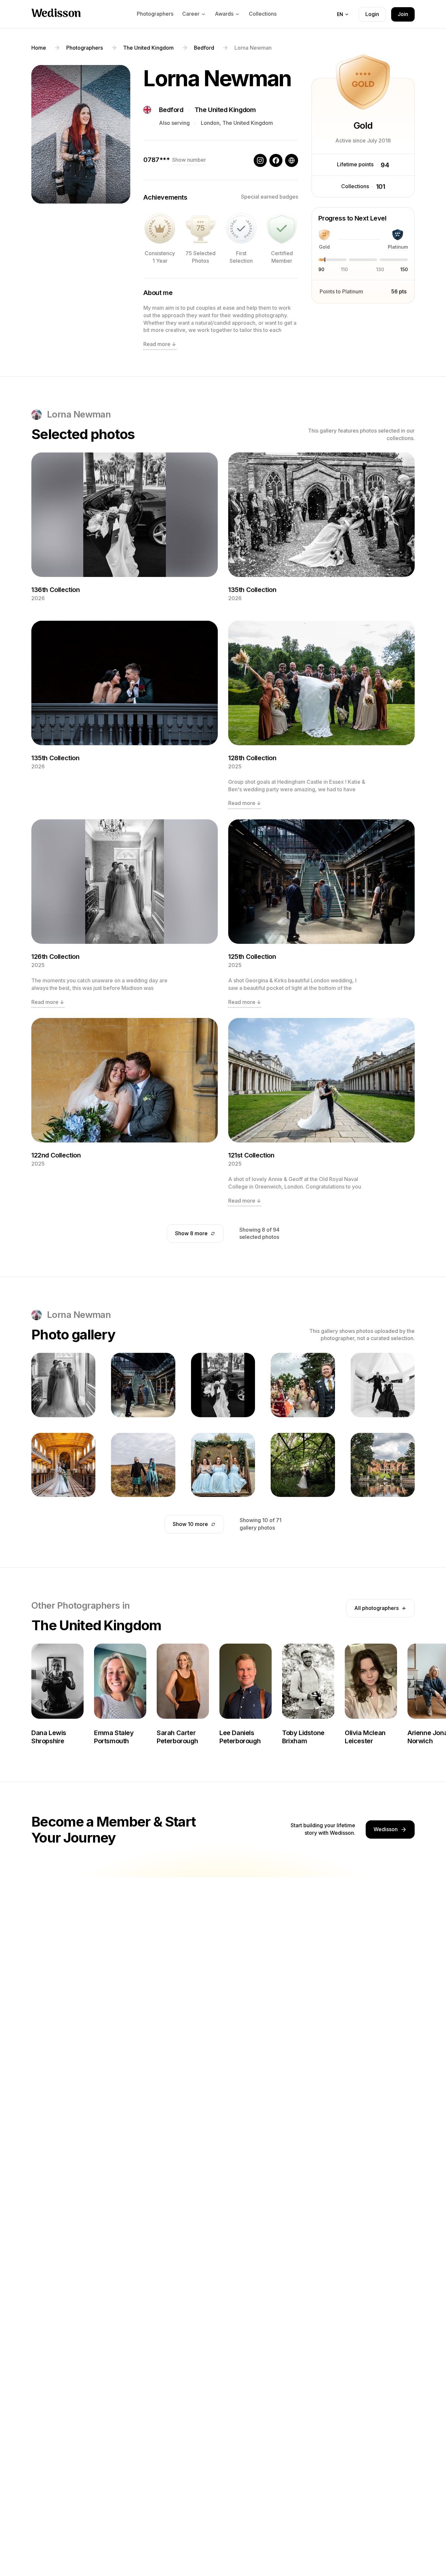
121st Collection (251, 1155)
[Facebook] (276, 160)
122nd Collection (56, 1155)
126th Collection (56, 957)
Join (403, 14)
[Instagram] (260, 160)
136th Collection (56, 590)
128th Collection (252, 758)
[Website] (292, 160)
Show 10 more (190, 1524)
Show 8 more (191, 1233)
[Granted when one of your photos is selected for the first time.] (241, 228)
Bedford (171, 110)
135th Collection (252, 590)
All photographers (376, 1608)
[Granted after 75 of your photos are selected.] (200, 228)
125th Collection (252, 957)
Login (372, 14)
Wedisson (56, 14)
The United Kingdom (225, 110)
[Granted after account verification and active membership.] (282, 228)
